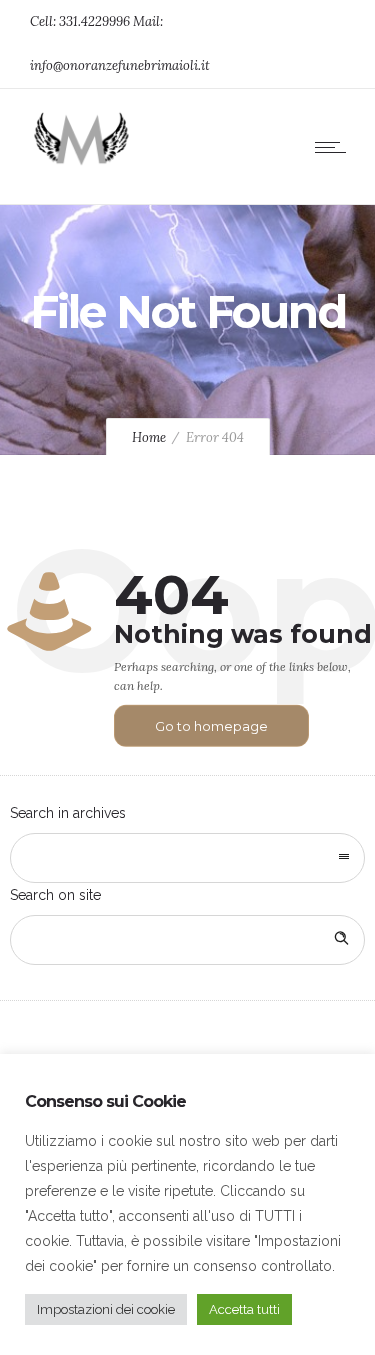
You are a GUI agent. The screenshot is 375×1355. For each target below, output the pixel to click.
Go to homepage (211, 726)
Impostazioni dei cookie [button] (106, 1309)
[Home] (80, 164)
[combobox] (187, 858)
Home (149, 437)
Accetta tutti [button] (244, 1309)
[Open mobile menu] (335, 147)
